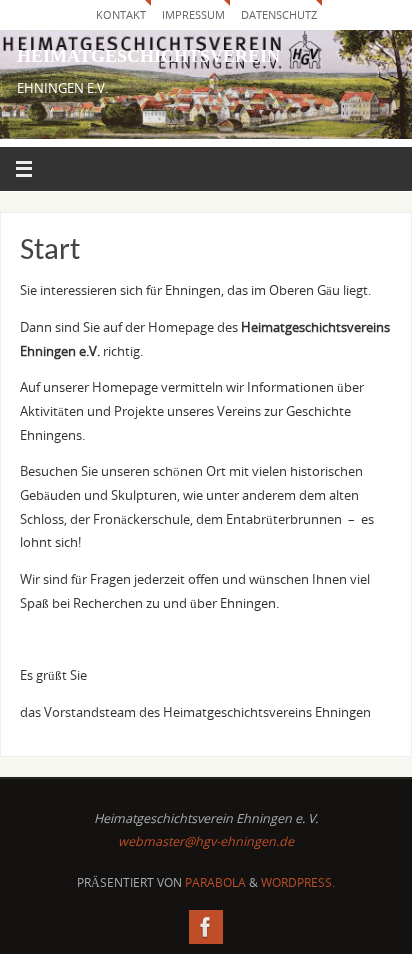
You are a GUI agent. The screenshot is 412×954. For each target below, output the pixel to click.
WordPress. (298, 882)
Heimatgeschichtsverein (148, 56)
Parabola (215, 882)
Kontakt (121, 14)
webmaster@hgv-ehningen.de (206, 841)
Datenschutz (279, 14)
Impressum (193, 14)
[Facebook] (206, 927)
